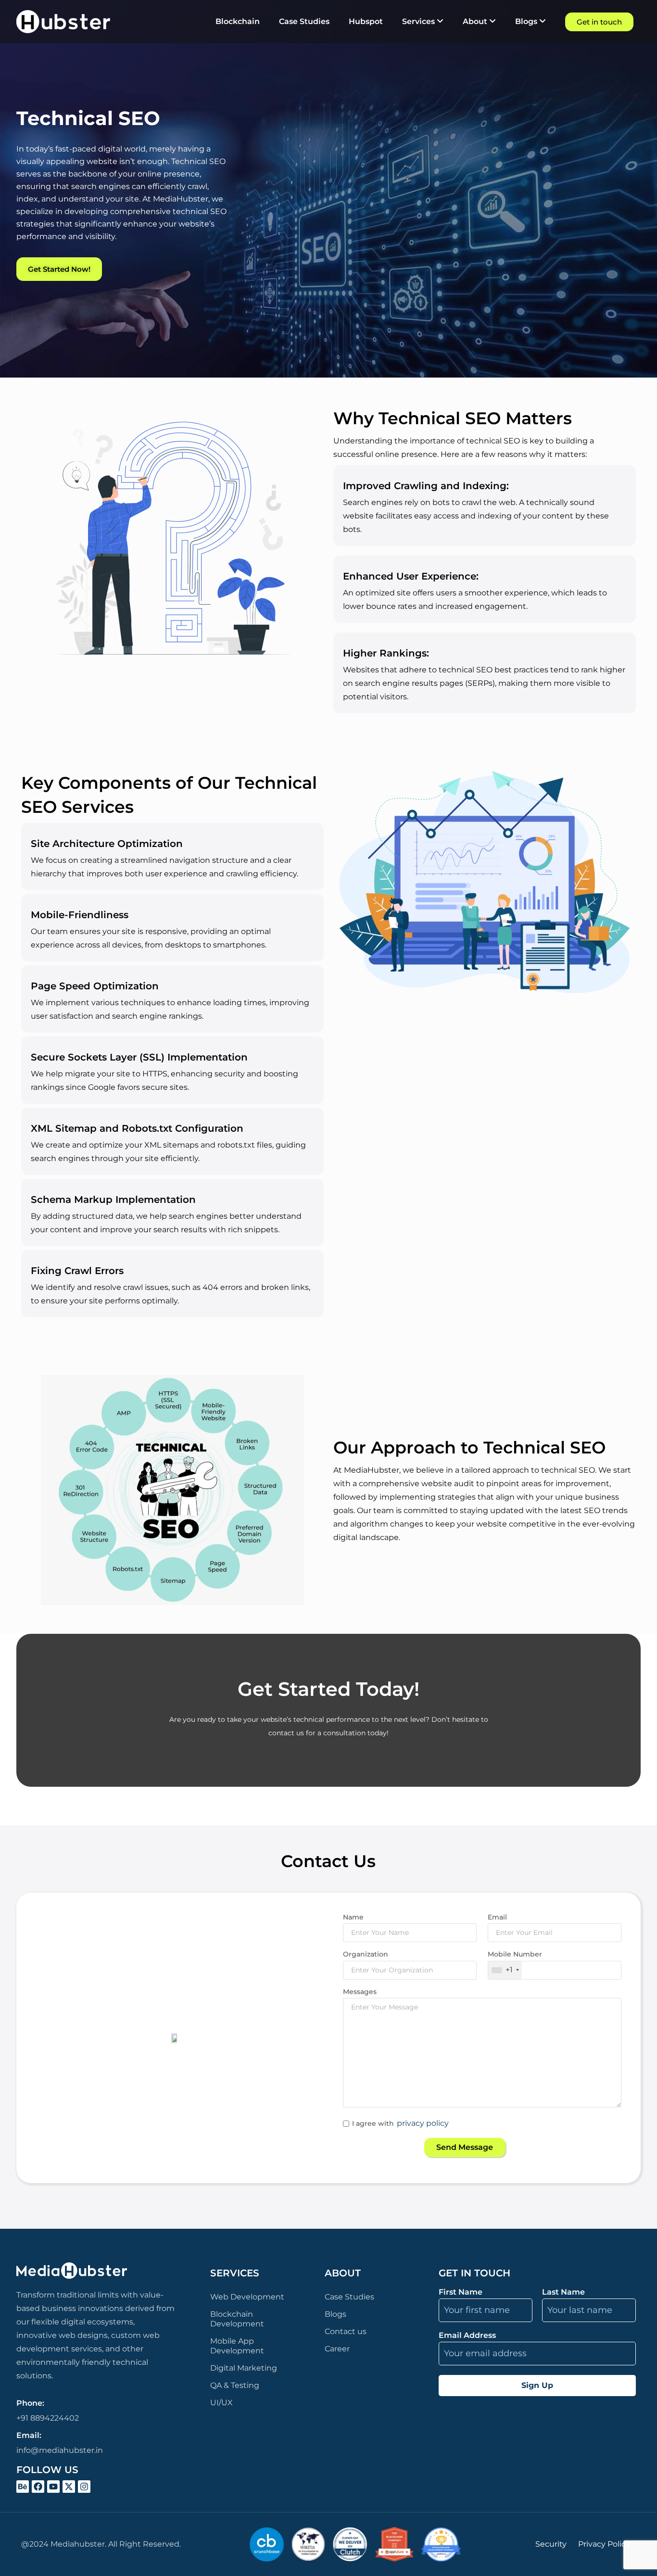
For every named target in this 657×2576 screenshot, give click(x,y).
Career (337, 2349)
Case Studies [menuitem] (304, 21)
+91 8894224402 (48, 2418)
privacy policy (423, 2123)
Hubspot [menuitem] (366, 21)
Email (497, 1917)
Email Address (467, 2336)
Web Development (247, 2297)
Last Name (563, 2292)
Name (353, 1917)
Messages (360, 1992)
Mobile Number (515, 1954)
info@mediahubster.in (60, 2450)
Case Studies (349, 2297)
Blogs (335, 2314)
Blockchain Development (237, 2319)
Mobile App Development (237, 2346)
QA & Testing (235, 2385)
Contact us (346, 2331)
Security (551, 2544)
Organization (366, 1954)
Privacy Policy (604, 2544)
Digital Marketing (244, 2368)
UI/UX (221, 2403)
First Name (461, 2292)
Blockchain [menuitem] (238, 21)
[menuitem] (423, 22)
